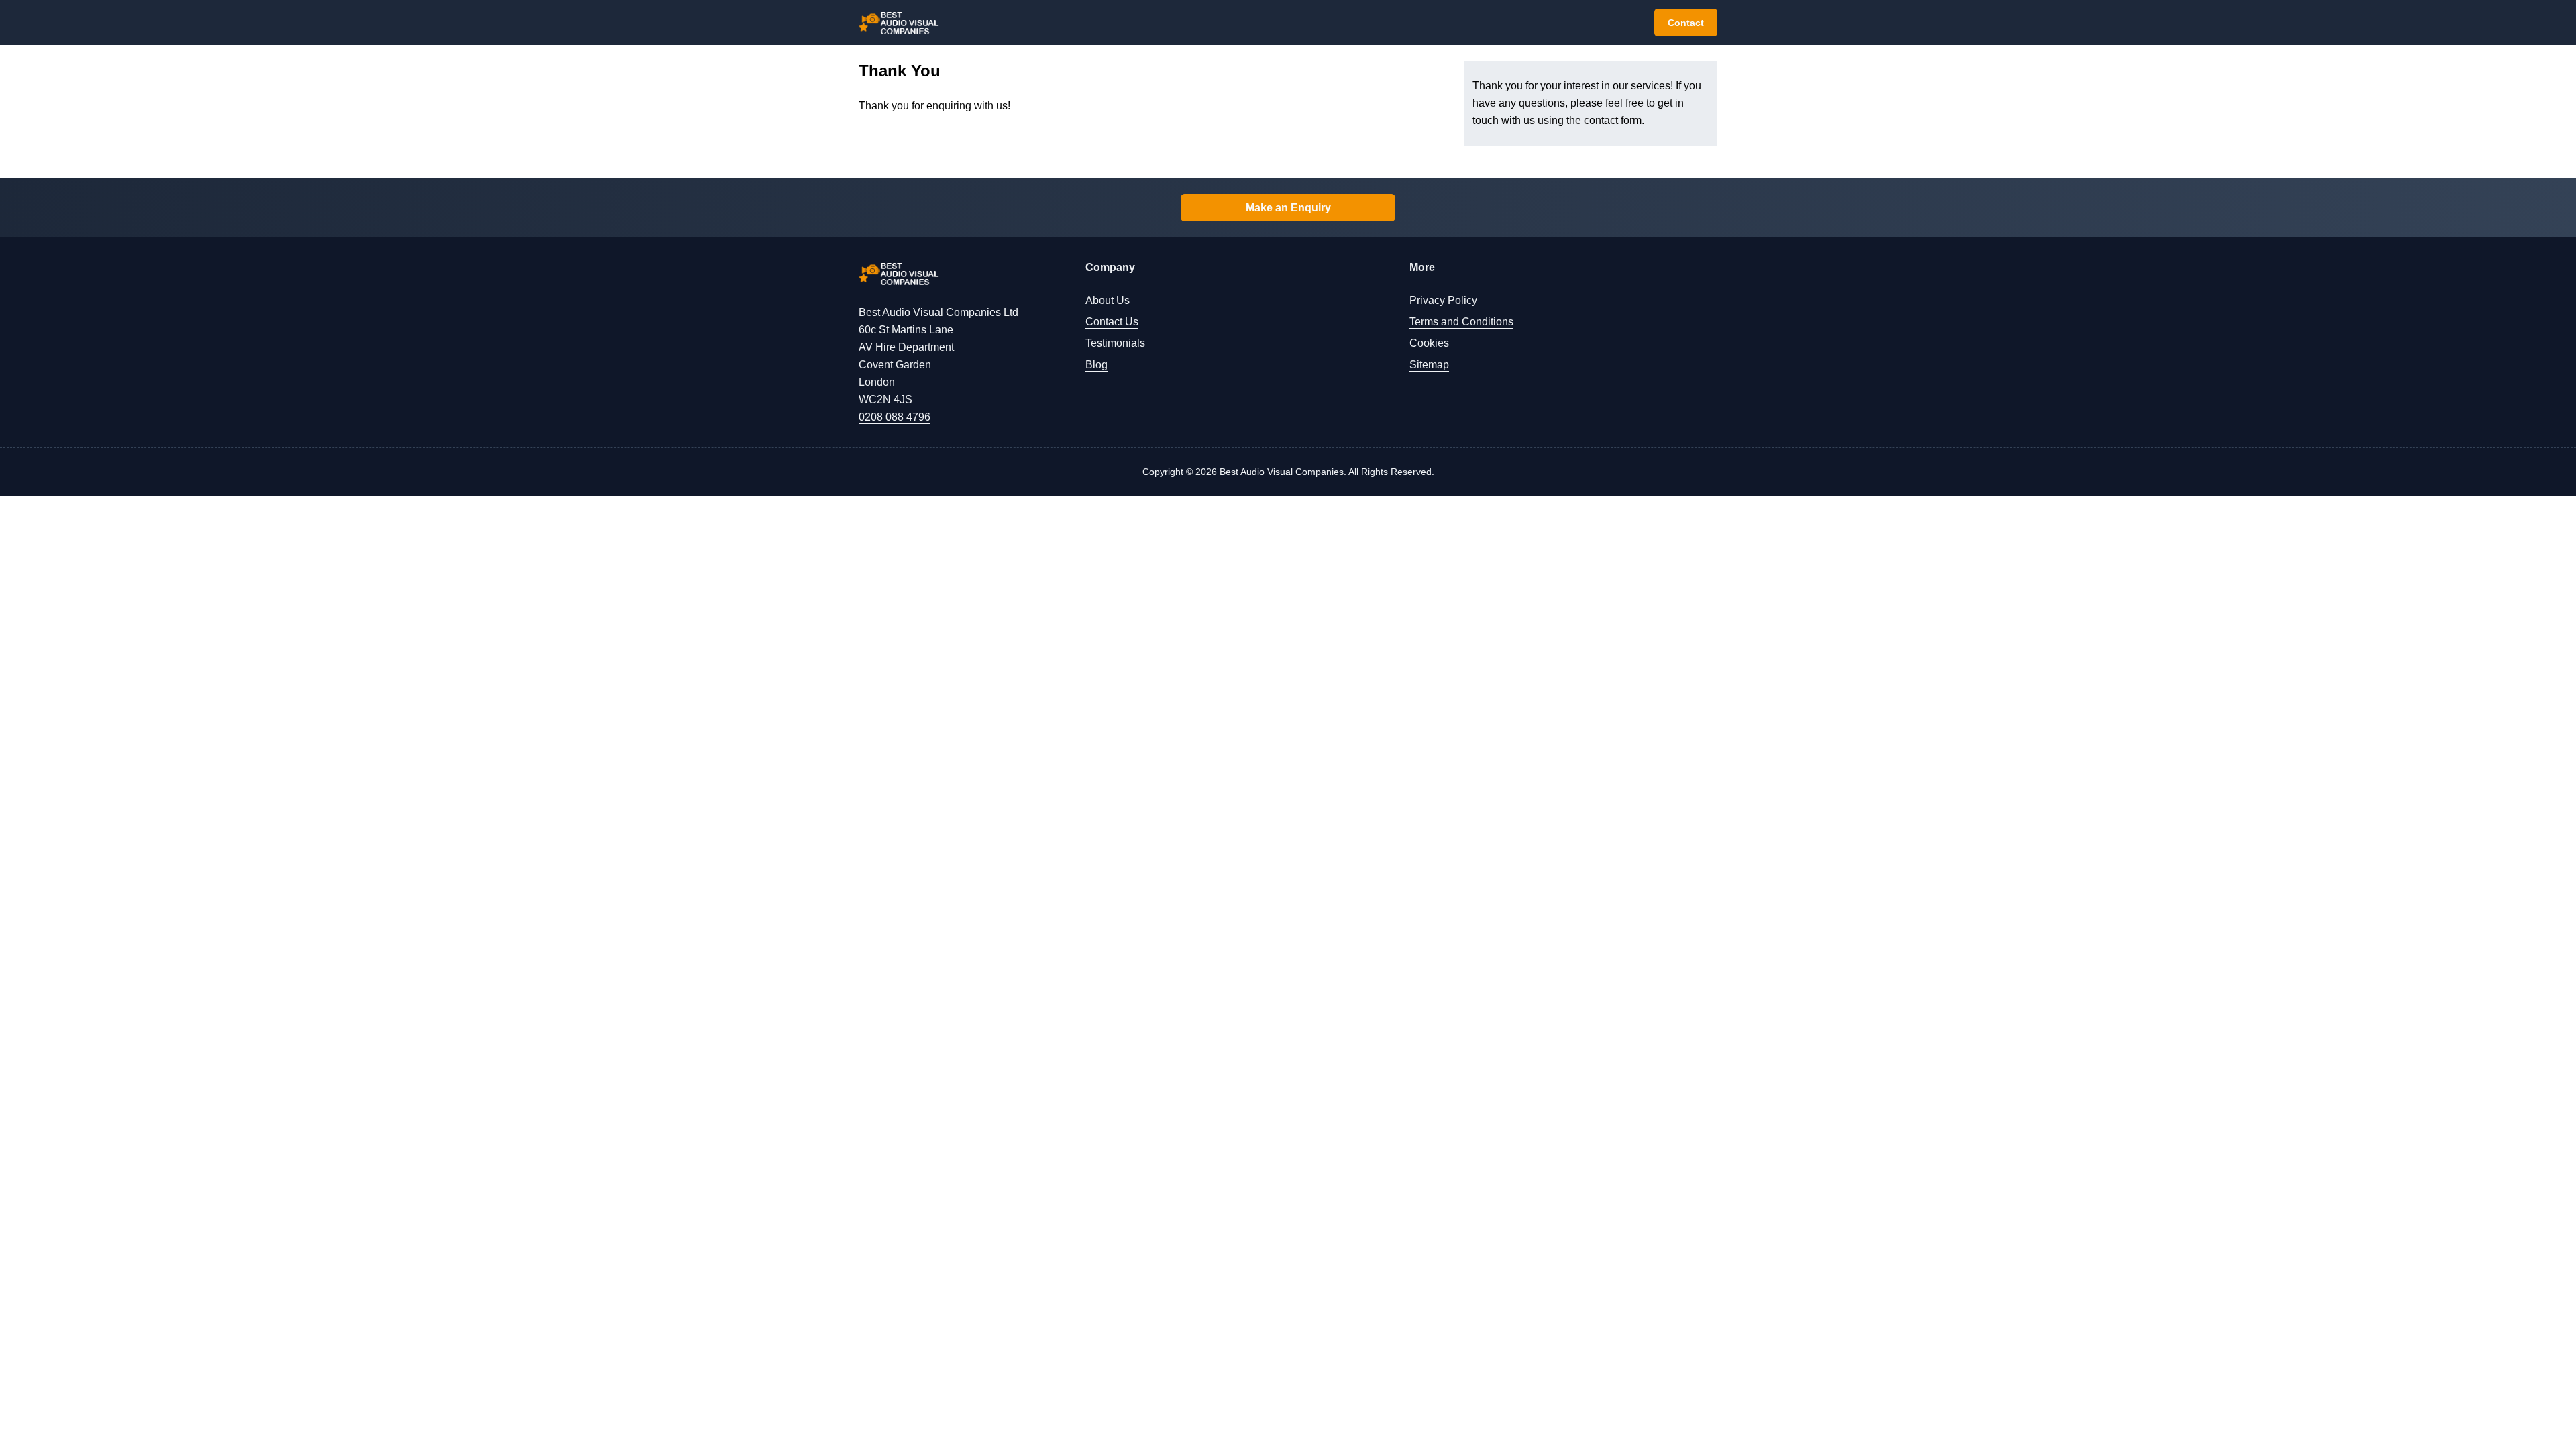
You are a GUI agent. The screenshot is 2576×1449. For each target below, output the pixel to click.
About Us (1108, 300)
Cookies (1429, 343)
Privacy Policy (1443, 300)
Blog (1096, 365)
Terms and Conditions (1461, 322)
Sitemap (1429, 365)
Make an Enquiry (1288, 208)
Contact (1686, 23)
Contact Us (1112, 322)
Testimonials (1115, 343)
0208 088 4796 (895, 417)
